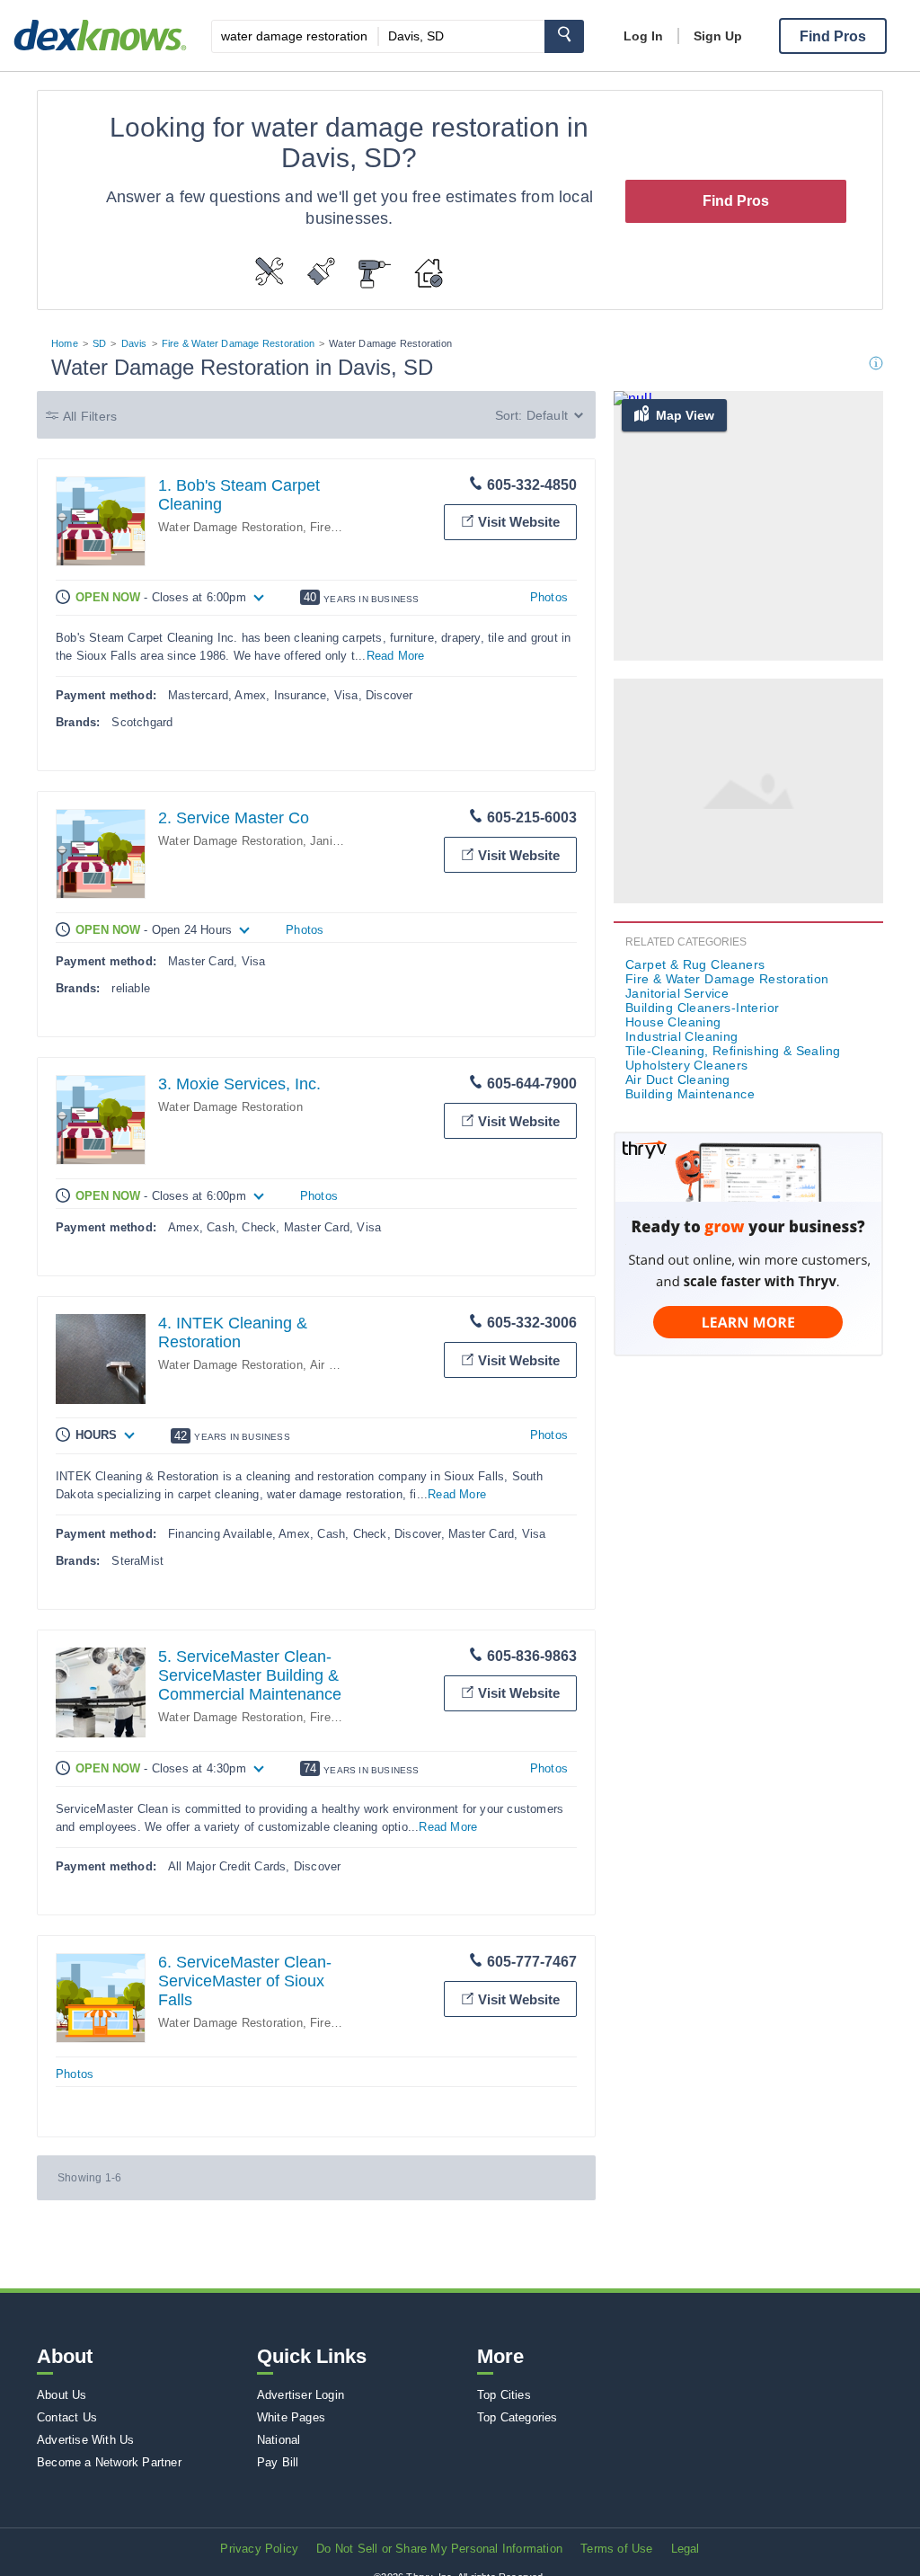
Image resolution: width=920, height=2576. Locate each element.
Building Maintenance (690, 1094)
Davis (134, 343)
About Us (62, 2395)
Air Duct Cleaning (678, 1079)
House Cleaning (673, 1022)
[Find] (564, 36)
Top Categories (517, 2417)
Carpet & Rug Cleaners (695, 964)
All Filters (90, 416)
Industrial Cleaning (682, 1036)
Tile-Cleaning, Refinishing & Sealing (733, 1051)
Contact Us (67, 2417)
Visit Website (519, 522)
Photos (549, 597)
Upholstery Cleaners (687, 1065)
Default (547, 415)
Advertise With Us (85, 2440)
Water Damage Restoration (230, 527)
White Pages (291, 2417)
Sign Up (718, 36)
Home (65, 343)
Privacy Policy (259, 2549)
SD (99, 343)
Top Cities (504, 2395)
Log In (643, 36)
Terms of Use (616, 2549)
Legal (686, 2549)
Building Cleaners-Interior (702, 1008)
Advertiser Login (301, 2395)
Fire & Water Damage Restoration (238, 343)
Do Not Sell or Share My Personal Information (439, 2549)
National (279, 2440)
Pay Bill (278, 2462)
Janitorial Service (677, 993)
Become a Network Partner (109, 2462)
